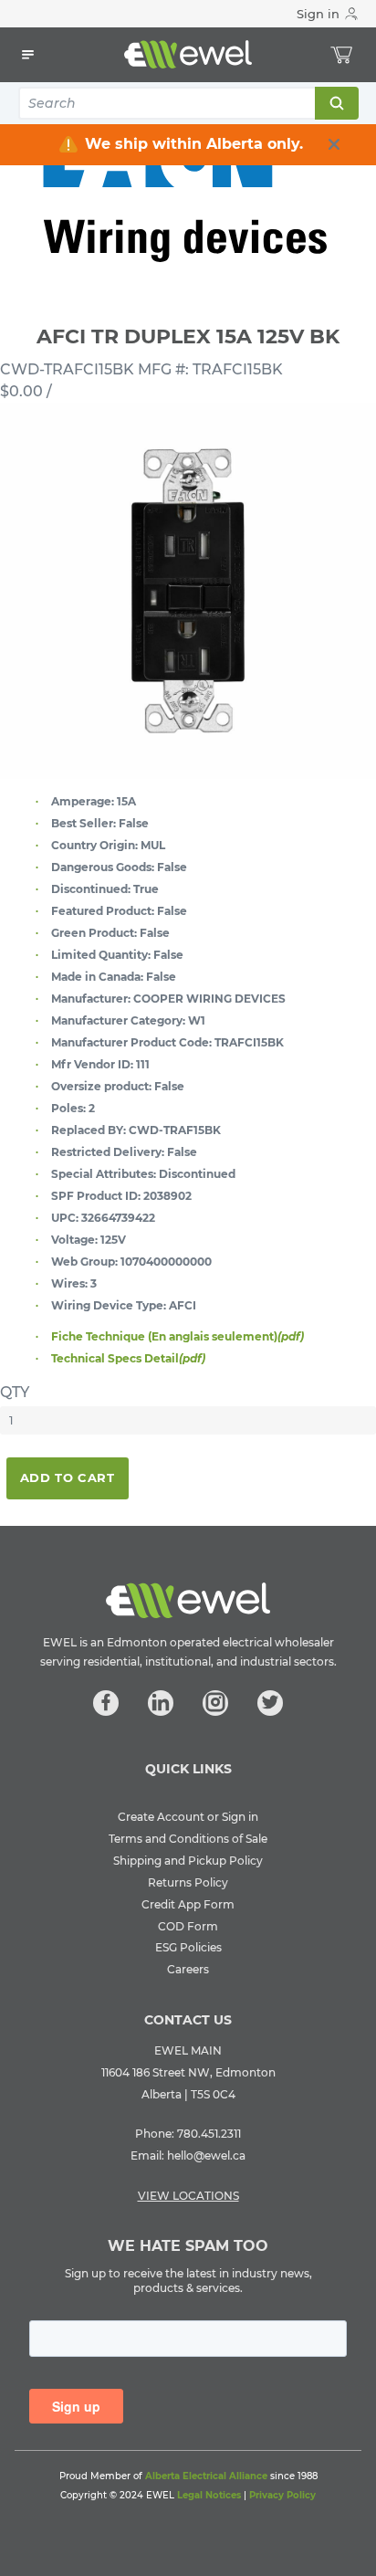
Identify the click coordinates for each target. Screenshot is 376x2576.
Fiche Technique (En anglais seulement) (178, 1336)
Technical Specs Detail (128, 1358)
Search (336, 103)
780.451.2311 (209, 2134)
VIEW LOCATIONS (188, 2196)
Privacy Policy (282, 2495)
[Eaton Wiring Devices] (188, 193)
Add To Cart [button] (68, 1477)
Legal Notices (209, 2495)
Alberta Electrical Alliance (206, 2476)
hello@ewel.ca (206, 2155)
